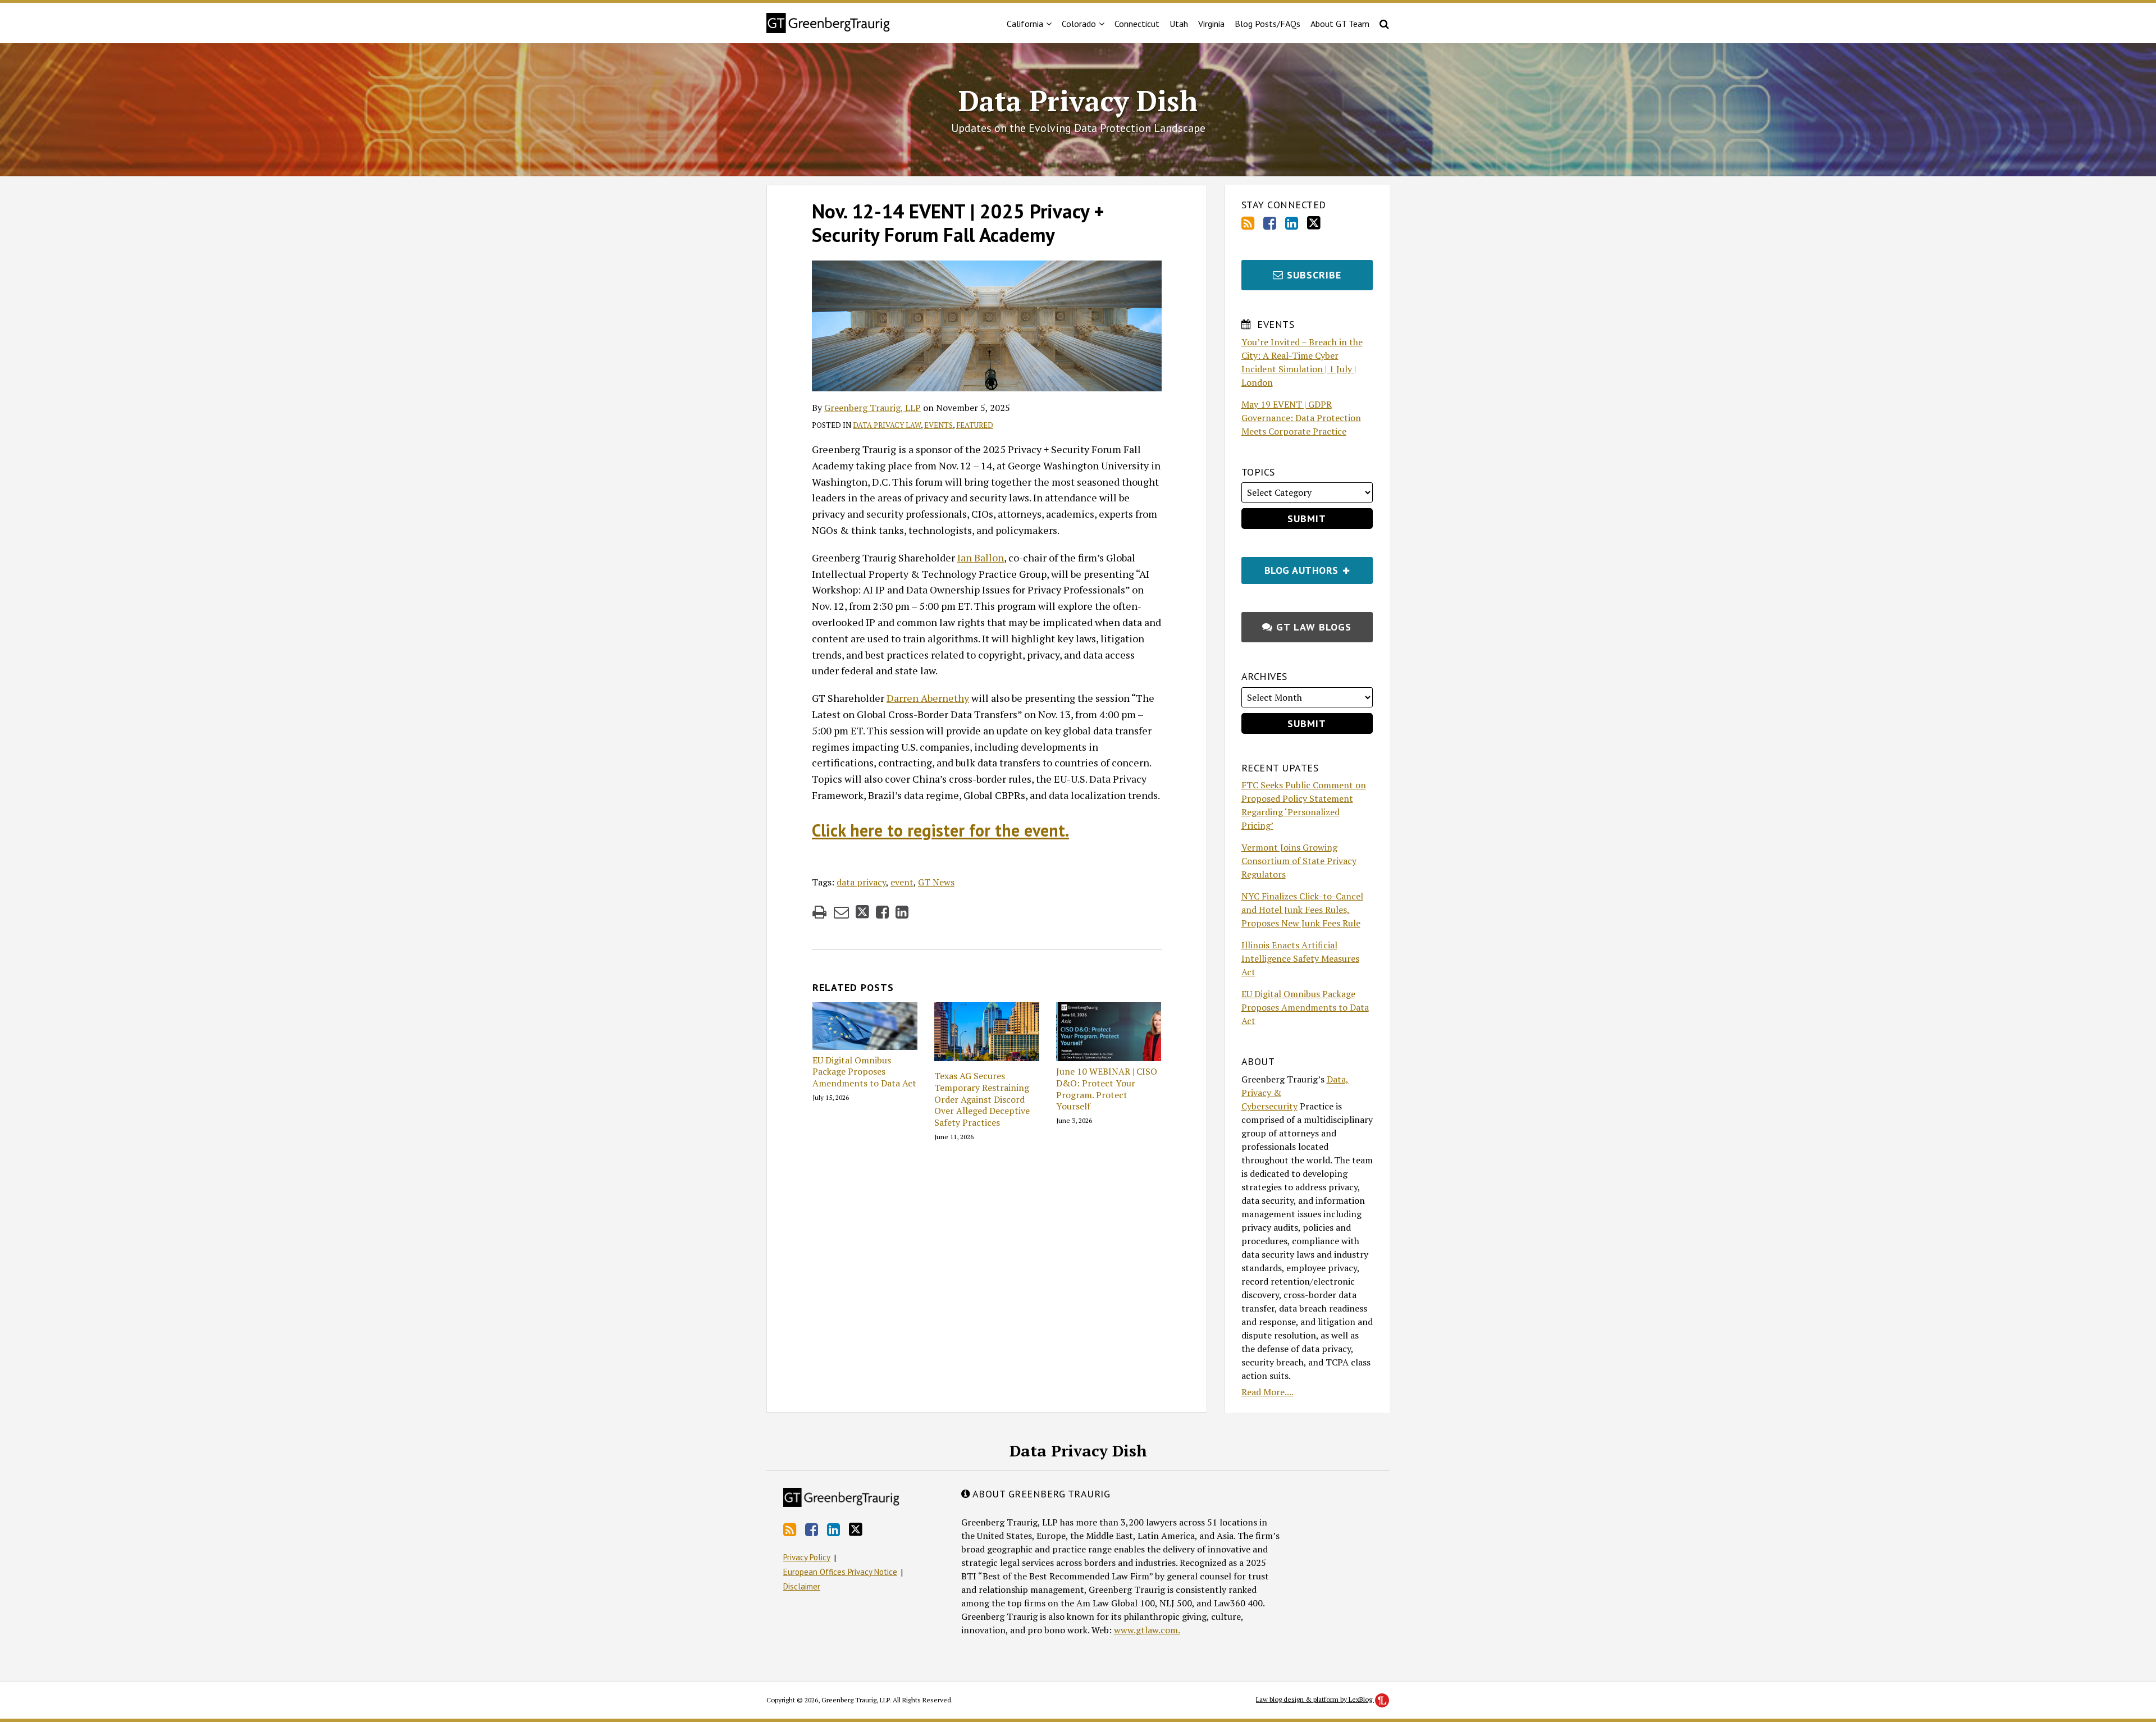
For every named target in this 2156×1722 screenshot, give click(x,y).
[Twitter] (1314, 223)
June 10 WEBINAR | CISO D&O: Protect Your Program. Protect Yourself (1107, 1089)
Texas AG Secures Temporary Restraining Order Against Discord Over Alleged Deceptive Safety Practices (982, 1099)
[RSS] (1248, 223)
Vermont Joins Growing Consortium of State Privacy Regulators (1299, 861)
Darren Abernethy (928, 698)
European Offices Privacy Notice (840, 1572)
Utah (1179, 24)
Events (938, 425)
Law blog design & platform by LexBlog (1315, 1699)
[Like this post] (882, 912)
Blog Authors (1292, 567)
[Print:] (819, 912)
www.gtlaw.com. (1147, 1630)
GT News (936, 882)
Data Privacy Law (887, 425)
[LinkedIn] (1292, 223)
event (902, 882)
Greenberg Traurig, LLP (873, 408)
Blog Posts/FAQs (1267, 24)
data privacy (861, 882)
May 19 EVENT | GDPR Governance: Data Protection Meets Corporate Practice (1301, 418)
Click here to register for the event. (940, 830)
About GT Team (1340, 24)
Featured (975, 425)
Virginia (1211, 24)
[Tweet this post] (862, 912)
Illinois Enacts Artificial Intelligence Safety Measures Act (1300, 958)
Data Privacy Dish (1078, 101)
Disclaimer (802, 1586)
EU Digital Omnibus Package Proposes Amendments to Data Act (864, 1072)
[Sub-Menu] (1047, 24)
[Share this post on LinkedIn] (902, 912)
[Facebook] (1270, 223)
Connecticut (1137, 24)
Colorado (1079, 24)
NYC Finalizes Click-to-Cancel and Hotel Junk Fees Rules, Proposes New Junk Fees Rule (1302, 910)
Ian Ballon (981, 558)
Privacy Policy (807, 1557)
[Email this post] (841, 912)
